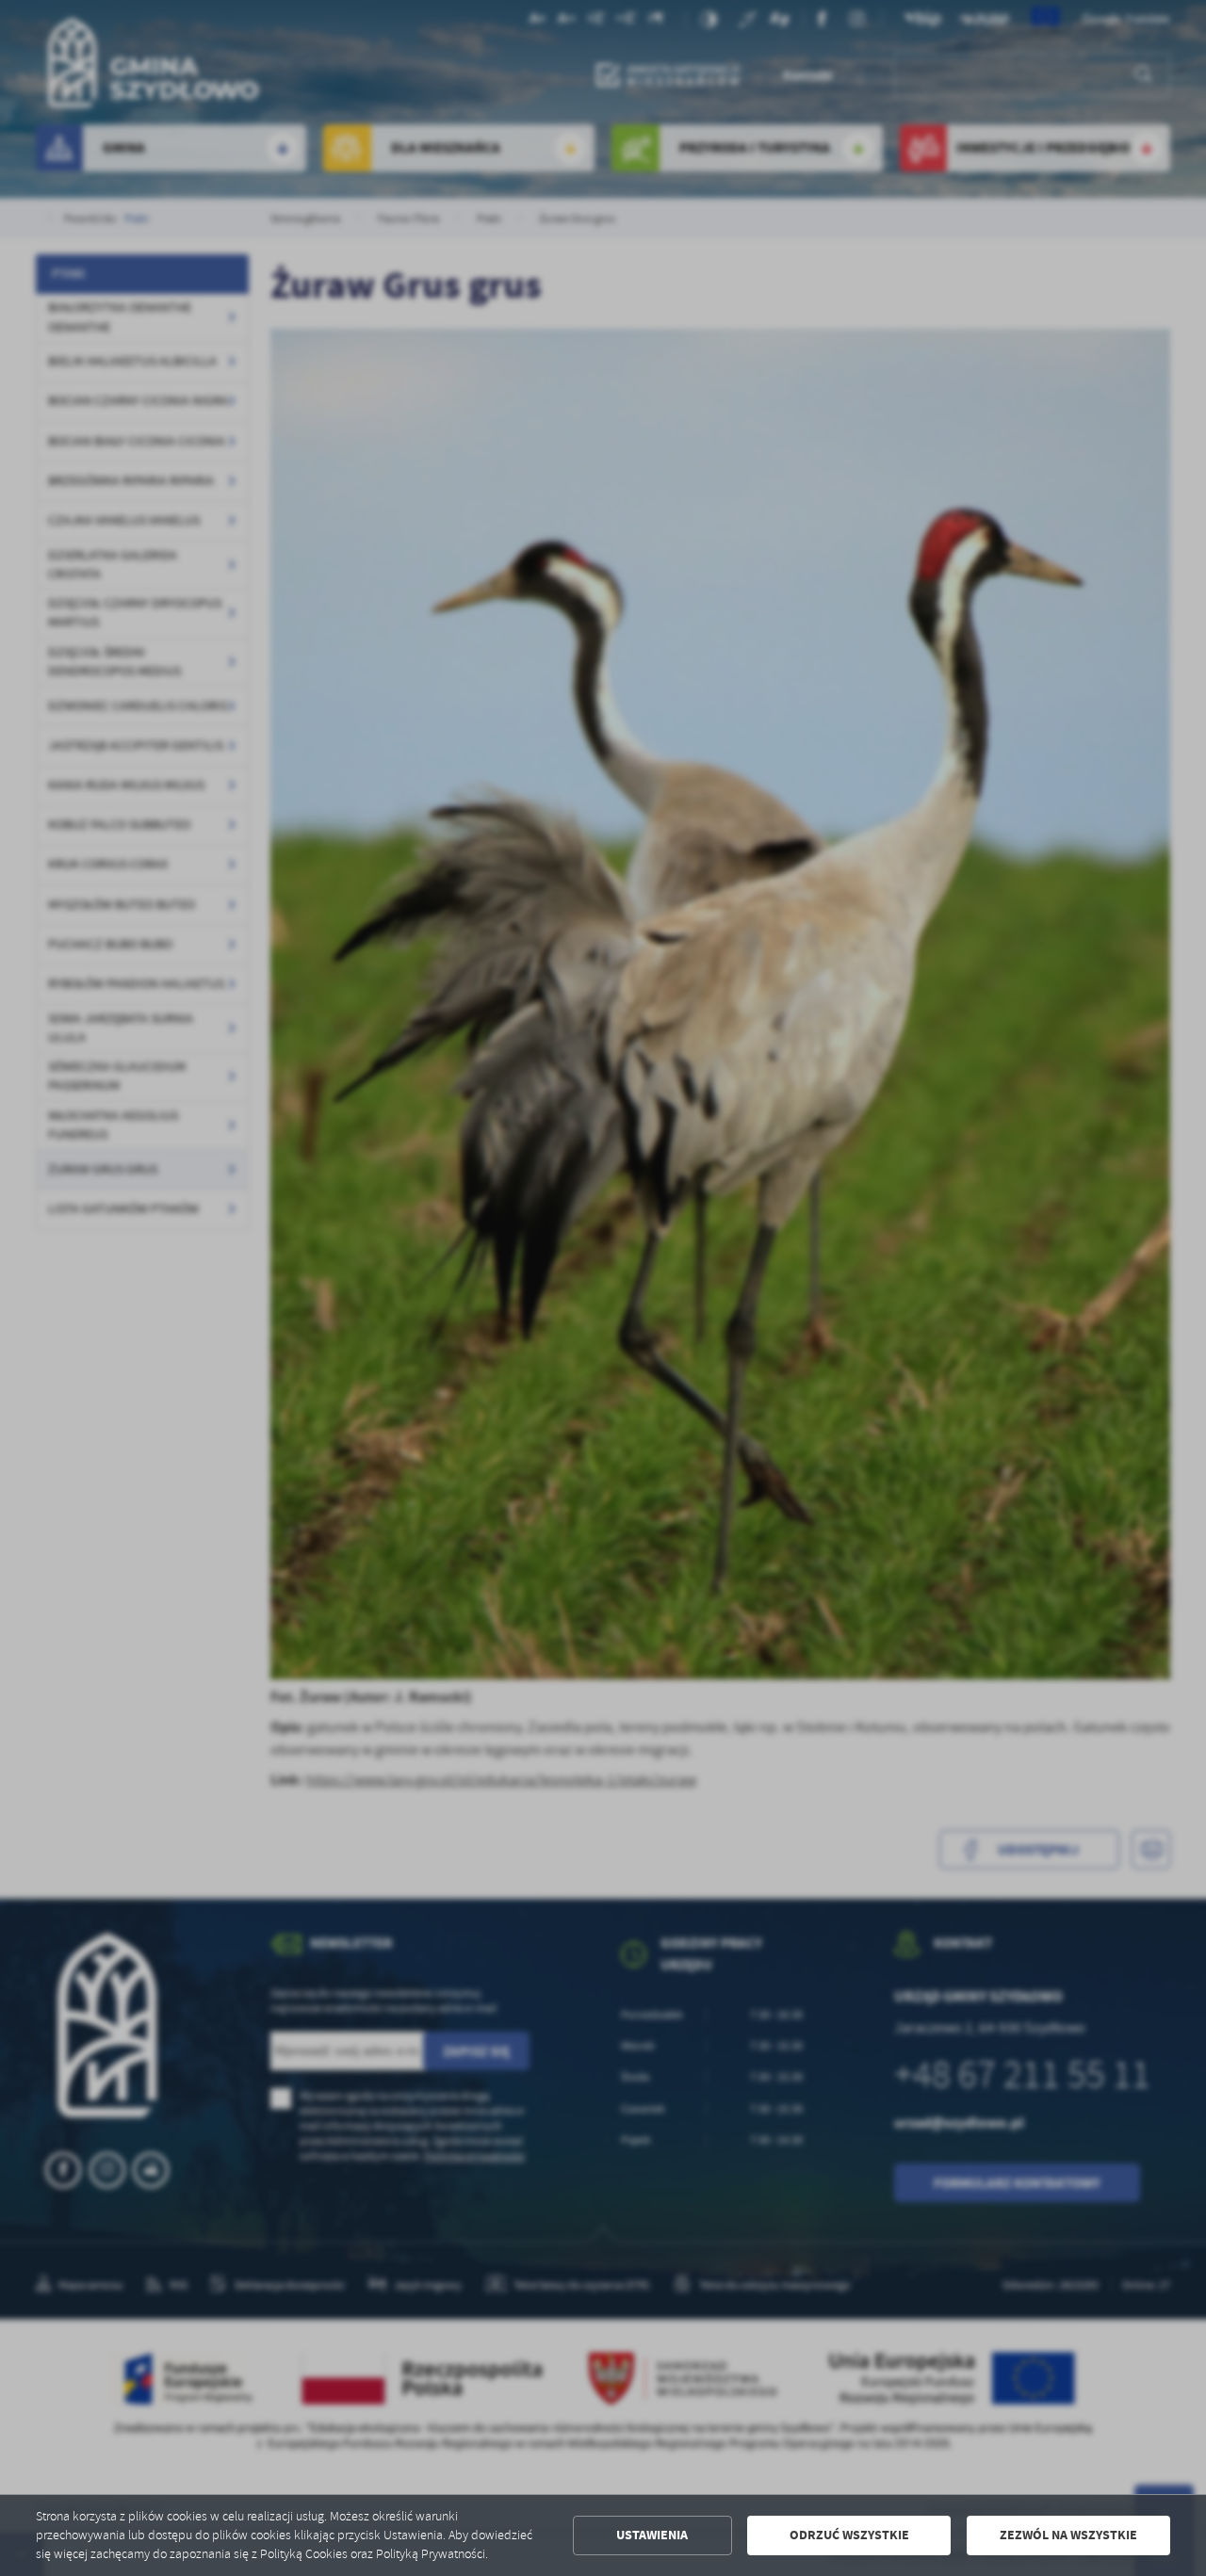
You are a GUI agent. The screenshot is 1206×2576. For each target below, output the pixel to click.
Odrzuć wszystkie (849, 2535)
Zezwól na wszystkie (1068, 2535)
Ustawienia (652, 2535)
